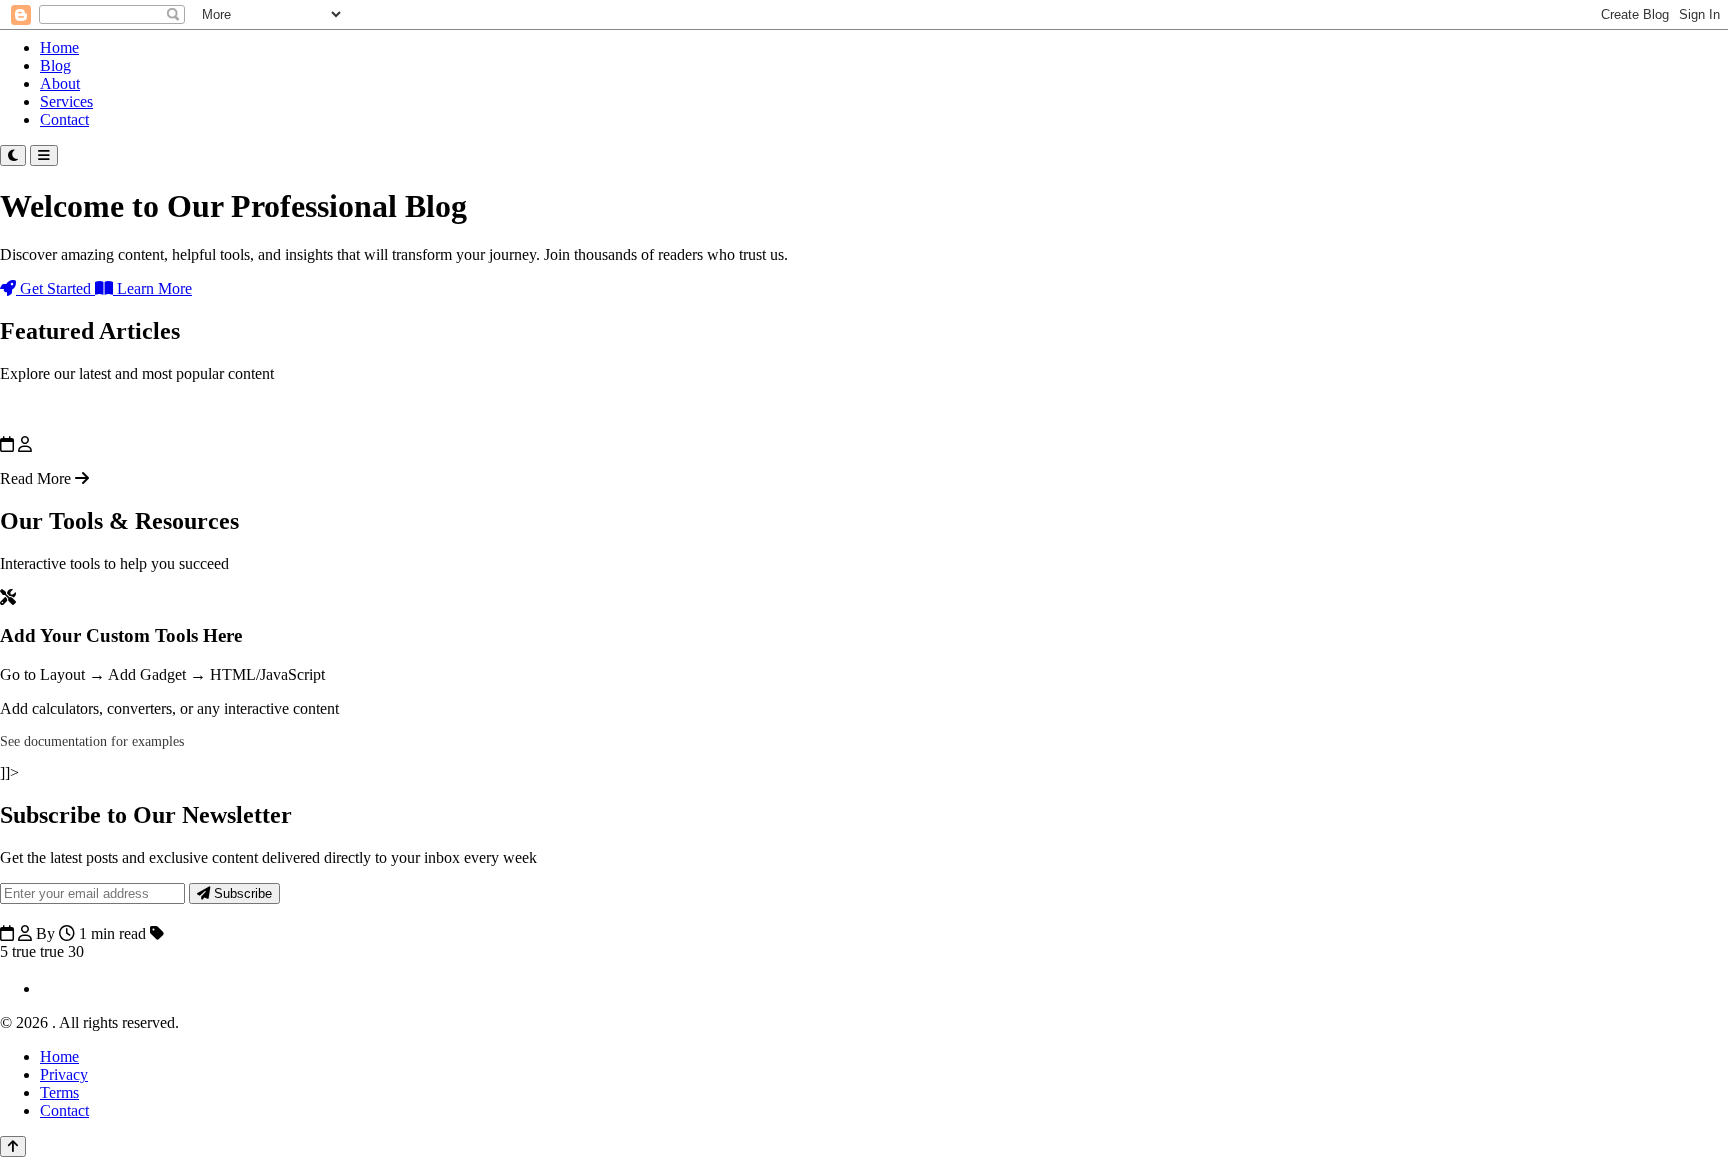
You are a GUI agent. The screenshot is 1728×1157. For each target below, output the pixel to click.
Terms (59, 1092)
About (60, 83)
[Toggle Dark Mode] (13, 155)
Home (59, 47)
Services (66, 101)
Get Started (55, 288)
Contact (64, 119)
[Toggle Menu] (44, 155)
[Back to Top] (13, 1146)
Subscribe (241, 893)
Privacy (64, 1074)
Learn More (152, 288)
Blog (55, 65)
